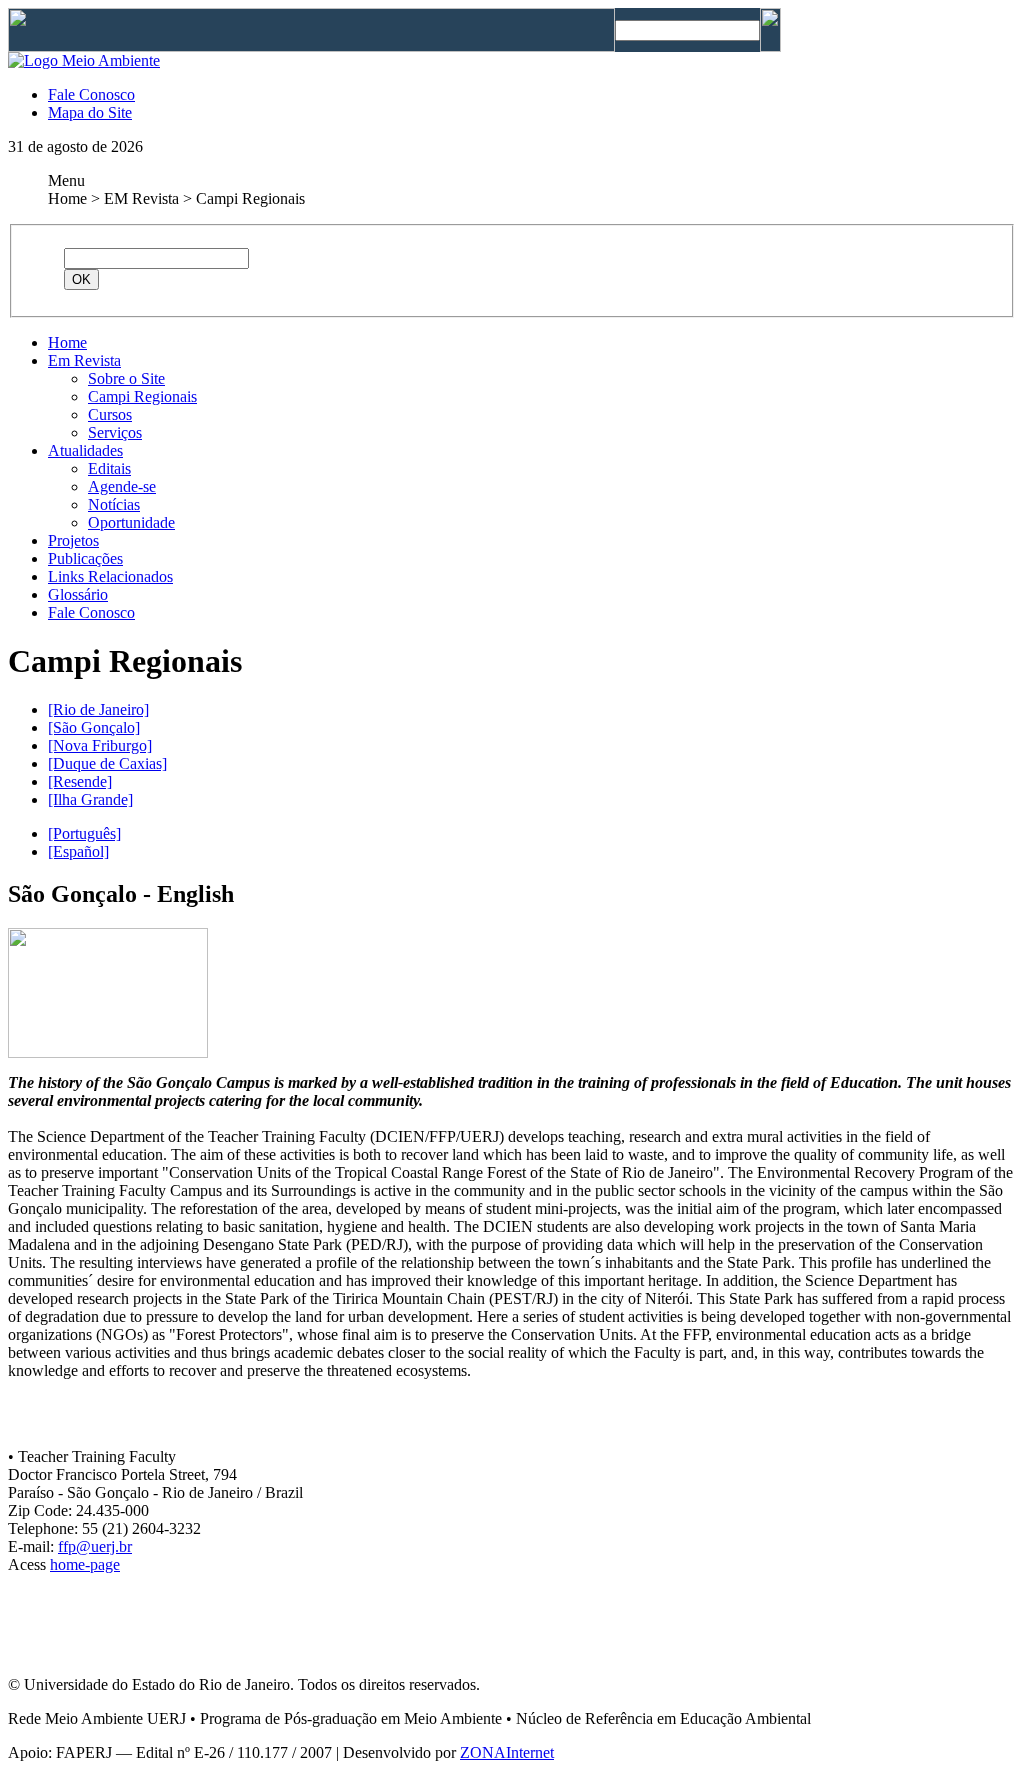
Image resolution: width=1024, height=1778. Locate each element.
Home (67, 342)
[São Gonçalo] (94, 727)
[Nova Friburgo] (100, 745)
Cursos (110, 414)
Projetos (73, 540)
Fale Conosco (91, 94)
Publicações (85, 558)
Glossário (78, 594)
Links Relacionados (110, 576)
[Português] (84, 833)
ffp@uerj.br (95, 1546)
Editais (109, 468)
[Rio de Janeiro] (98, 709)
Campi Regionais (142, 396)
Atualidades (85, 450)
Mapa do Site (90, 112)
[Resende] (80, 781)
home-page (85, 1564)
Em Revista (84, 360)
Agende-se (122, 486)
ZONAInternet (507, 1752)
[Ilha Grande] (90, 799)
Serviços (115, 432)
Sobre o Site (126, 378)
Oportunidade (131, 522)
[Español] (78, 851)
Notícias (114, 504)
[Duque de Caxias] (107, 763)
